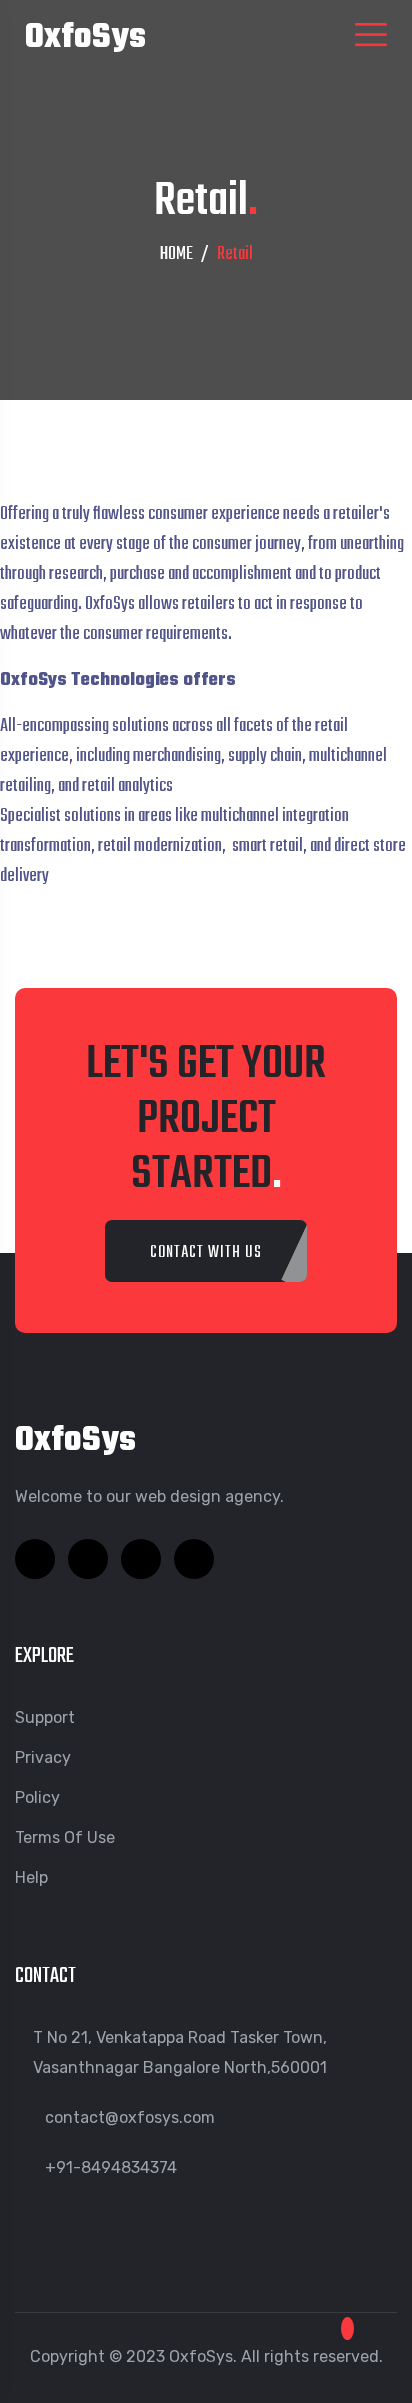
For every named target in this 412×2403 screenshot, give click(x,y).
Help (31, 1877)
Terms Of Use (65, 1837)
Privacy (43, 1757)
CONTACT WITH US (206, 1253)
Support (45, 1717)
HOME (176, 254)
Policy (37, 1797)
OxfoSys (85, 38)
